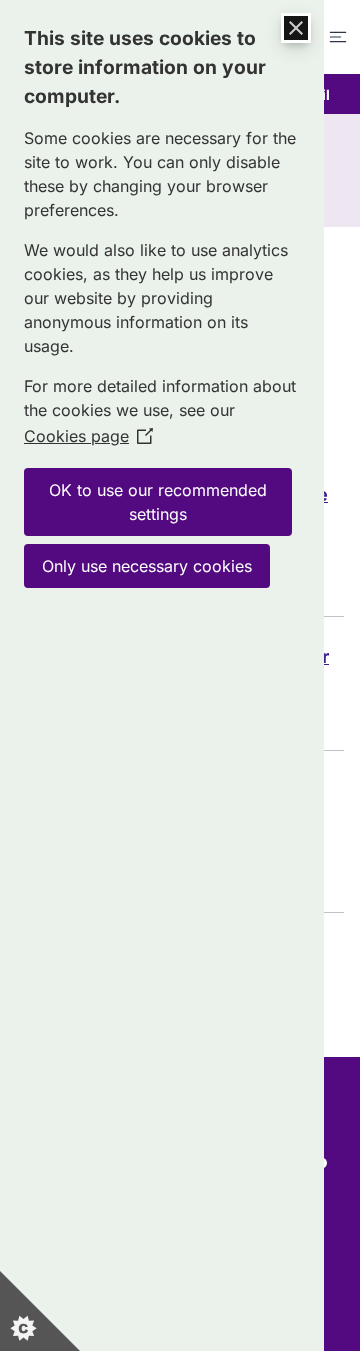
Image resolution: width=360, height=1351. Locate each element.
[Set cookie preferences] (40, 1311)
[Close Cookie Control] (296, 28)
